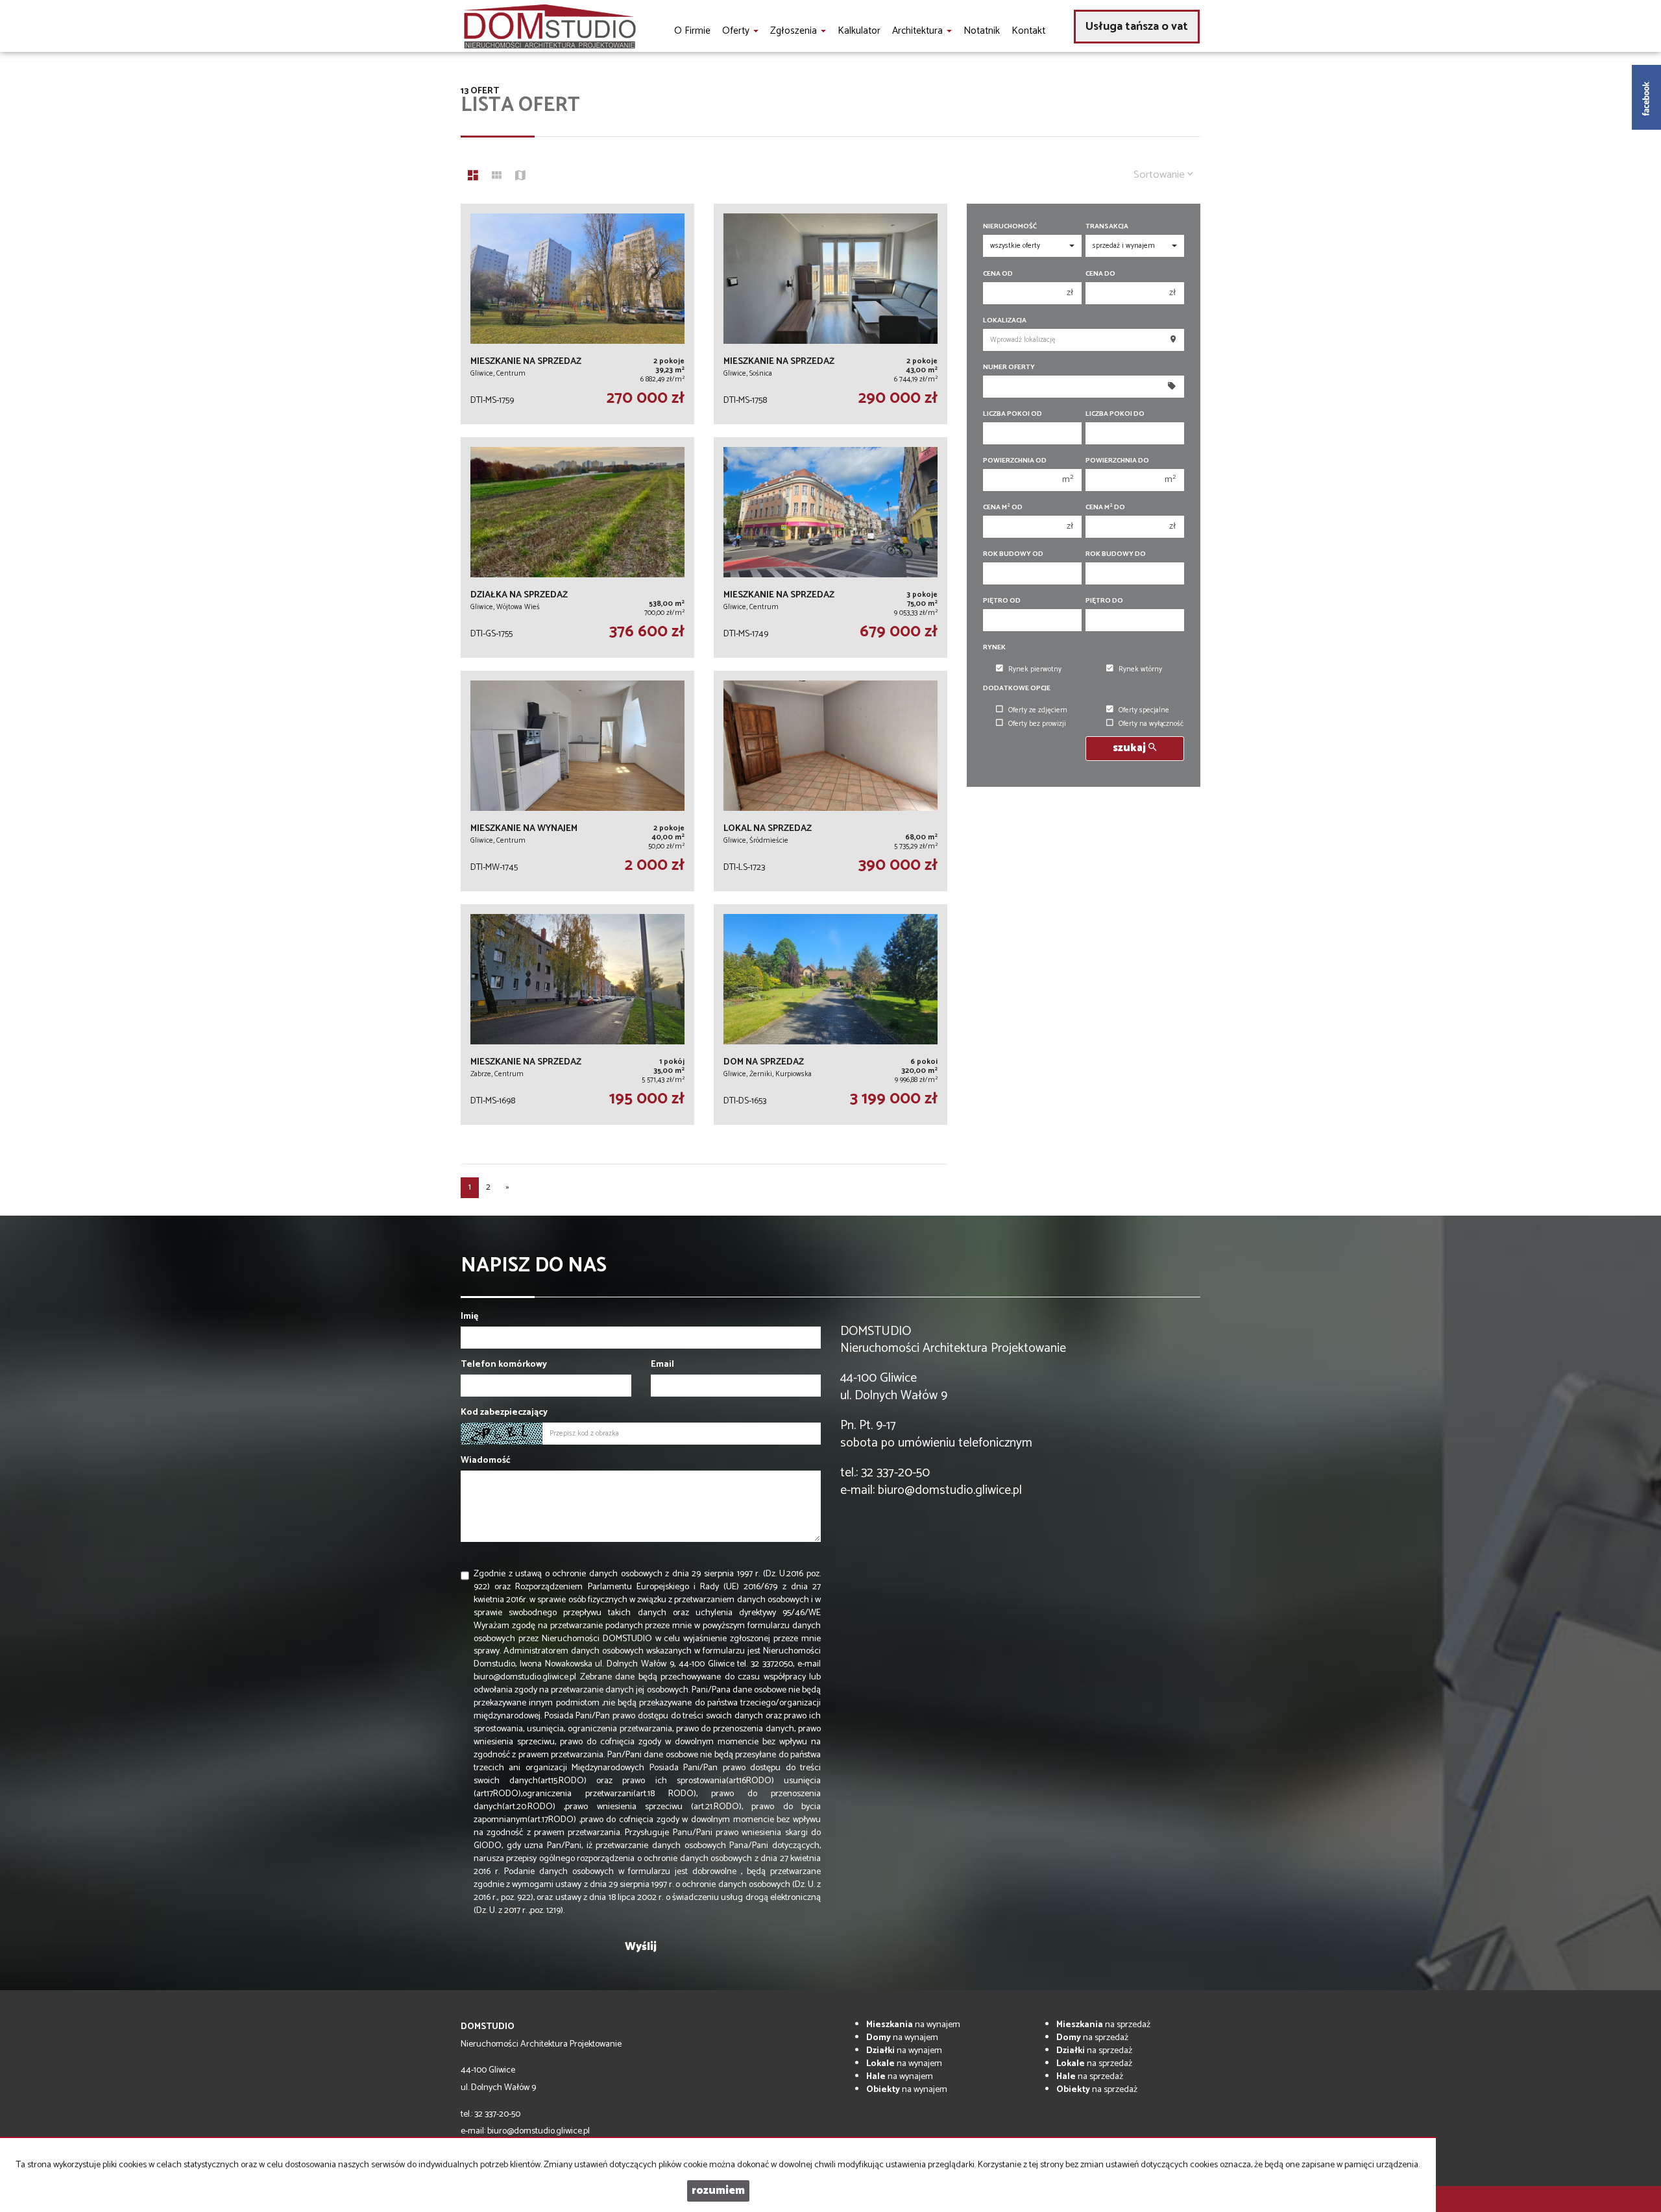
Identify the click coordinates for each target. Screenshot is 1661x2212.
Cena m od (1003, 508)
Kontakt (1028, 31)
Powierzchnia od (1015, 461)
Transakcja (1107, 227)
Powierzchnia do (1117, 461)
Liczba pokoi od (1012, 414)
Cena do (1100, 274)
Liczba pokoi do (1115, 414)
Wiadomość (486, 1461)
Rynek (994, 648)
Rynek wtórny (1140, 669)
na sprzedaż (1103, 2025)
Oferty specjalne (1144, 710)
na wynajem (913, 2025)
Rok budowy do (1116, 554)
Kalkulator (859, 31)
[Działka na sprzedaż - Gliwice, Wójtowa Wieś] (577, 547)
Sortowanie (1160, 175)
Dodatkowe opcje (1017, 689)
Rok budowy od (1013, 554)
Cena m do (1105, 508)
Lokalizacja (1005, 321)
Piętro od (1002, 601)
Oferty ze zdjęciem (1038, 710)
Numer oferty (1009, 367)
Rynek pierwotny (1035, 669)
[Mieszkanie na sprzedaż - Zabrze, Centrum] (577, 1015)
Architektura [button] (919, 31)
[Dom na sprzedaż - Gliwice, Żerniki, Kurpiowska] (830, 1015)
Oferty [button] (737, 31)
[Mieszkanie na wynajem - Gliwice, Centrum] (577, 781)
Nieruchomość (1010, 227)
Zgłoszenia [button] (795, 31)
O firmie (692, 31)
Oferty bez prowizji (1037, 724)
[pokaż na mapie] (520, 177)
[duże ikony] (473, 177)
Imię (469, 1317)
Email (662, 1365)
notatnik (982, 31)
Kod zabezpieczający (504, 1413)
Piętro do (1104, 601)
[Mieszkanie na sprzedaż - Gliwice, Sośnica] (830, 314)
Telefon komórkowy (504, 1365)
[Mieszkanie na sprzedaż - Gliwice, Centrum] (577, 314)
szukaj (1131, 748)
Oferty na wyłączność (1151, 724)
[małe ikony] (497, 177)
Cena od (998, 274)
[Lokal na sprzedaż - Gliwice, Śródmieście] (830, 781)
